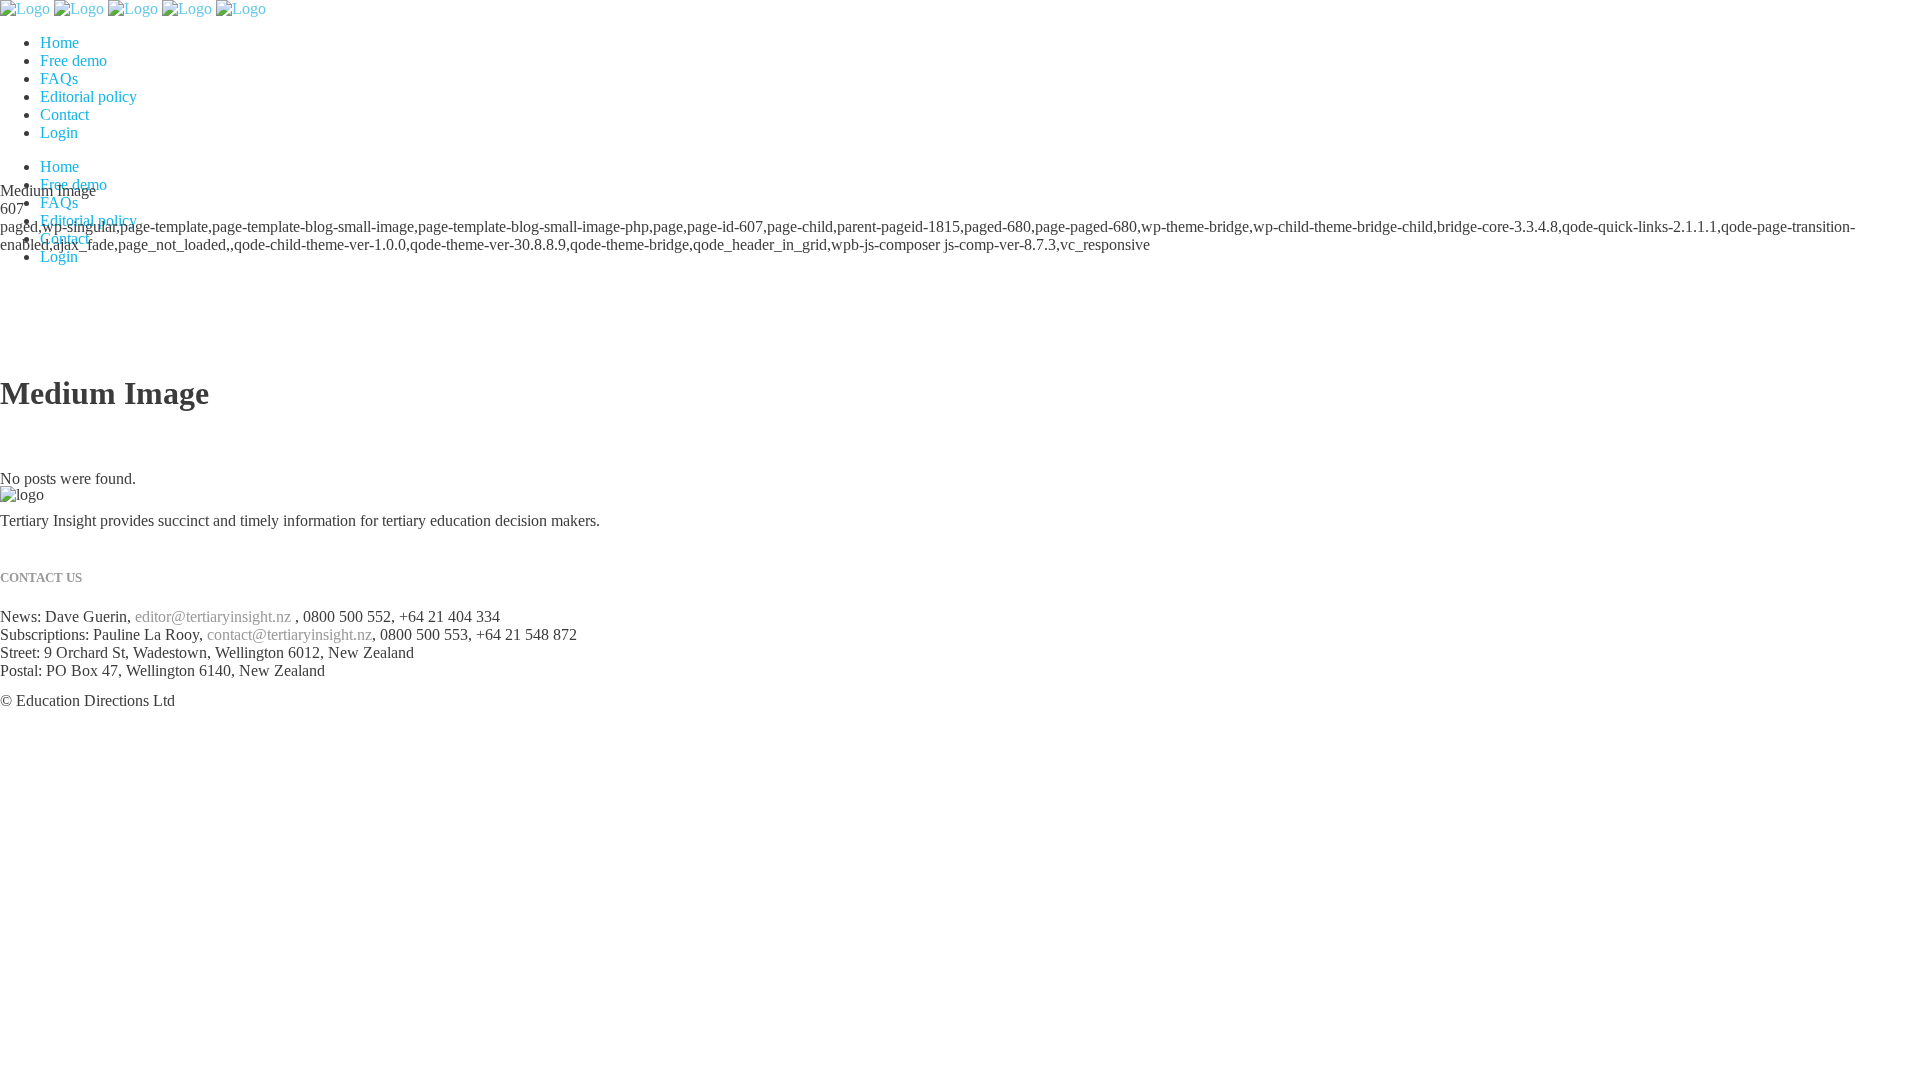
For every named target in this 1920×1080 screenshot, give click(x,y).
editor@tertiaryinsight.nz (213, 616)
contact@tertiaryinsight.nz (289, 634)
